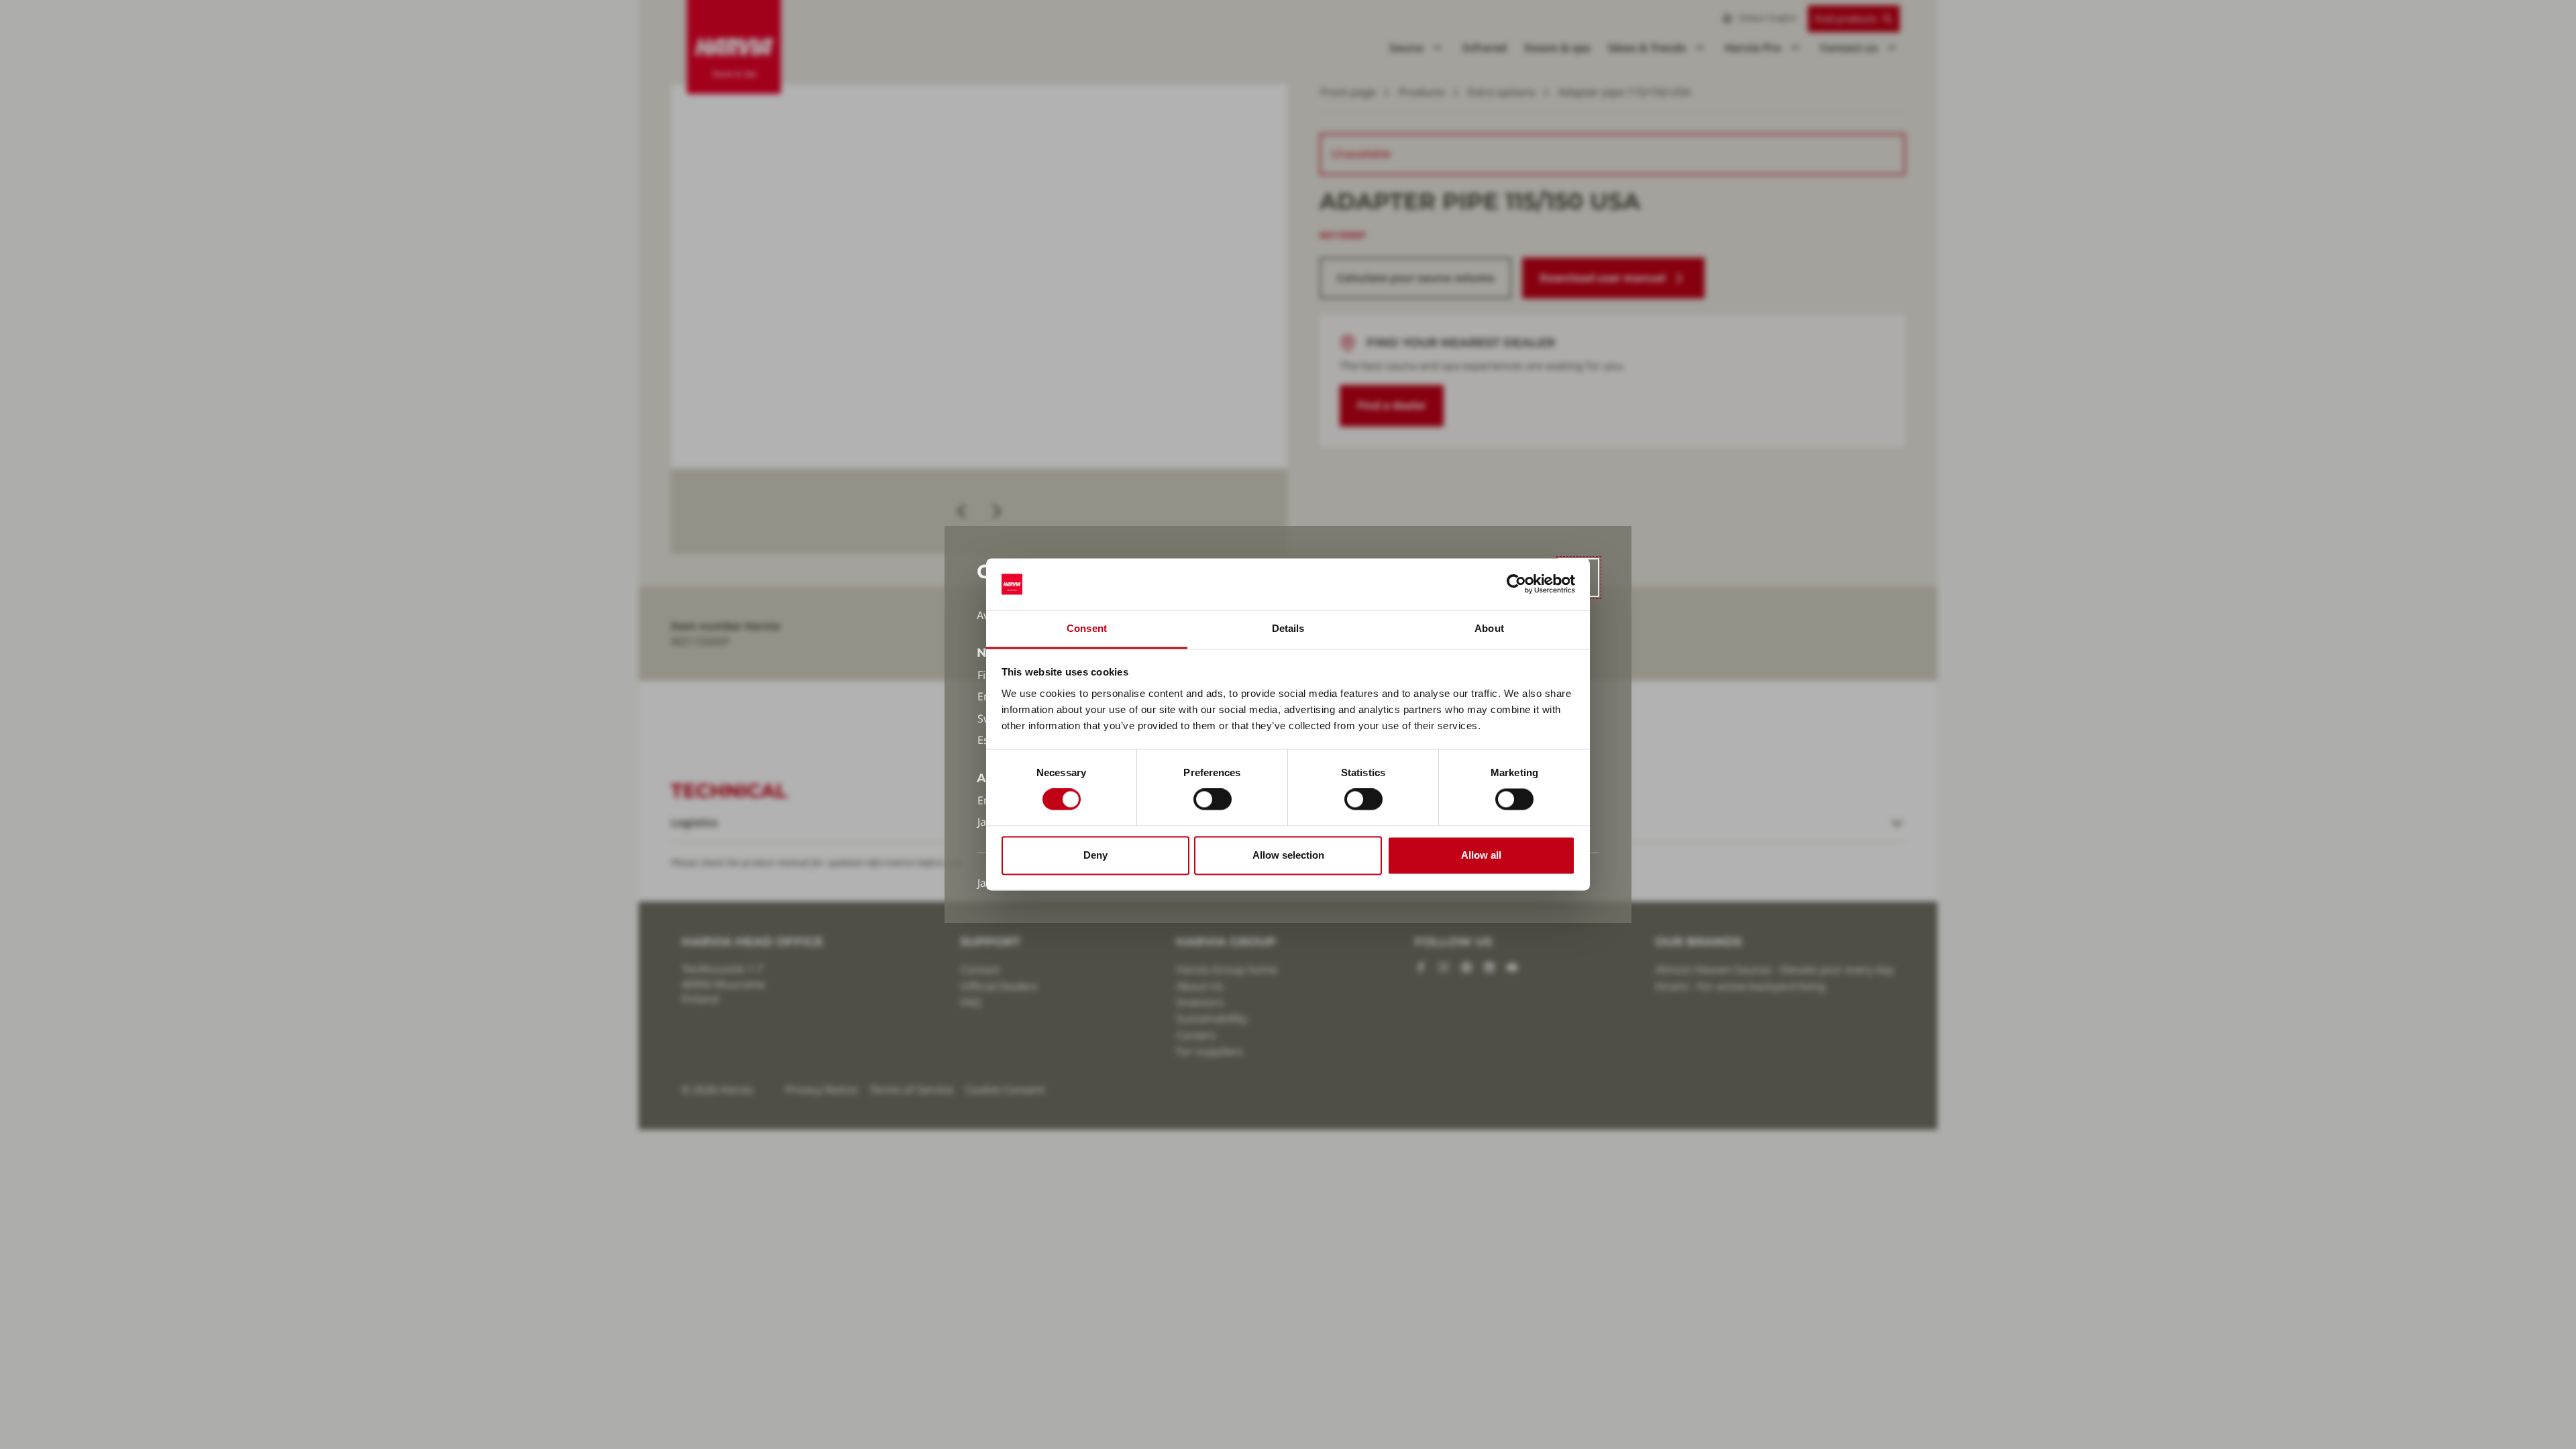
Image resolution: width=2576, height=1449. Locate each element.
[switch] (1213, 800)
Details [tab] (1288, 628)
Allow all (1481, 855)
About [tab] (1489, 628)
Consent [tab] (1087, 628)
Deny (1095, 855)
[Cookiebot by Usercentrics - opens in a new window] (1516, 584)
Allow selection (1288, 855)
